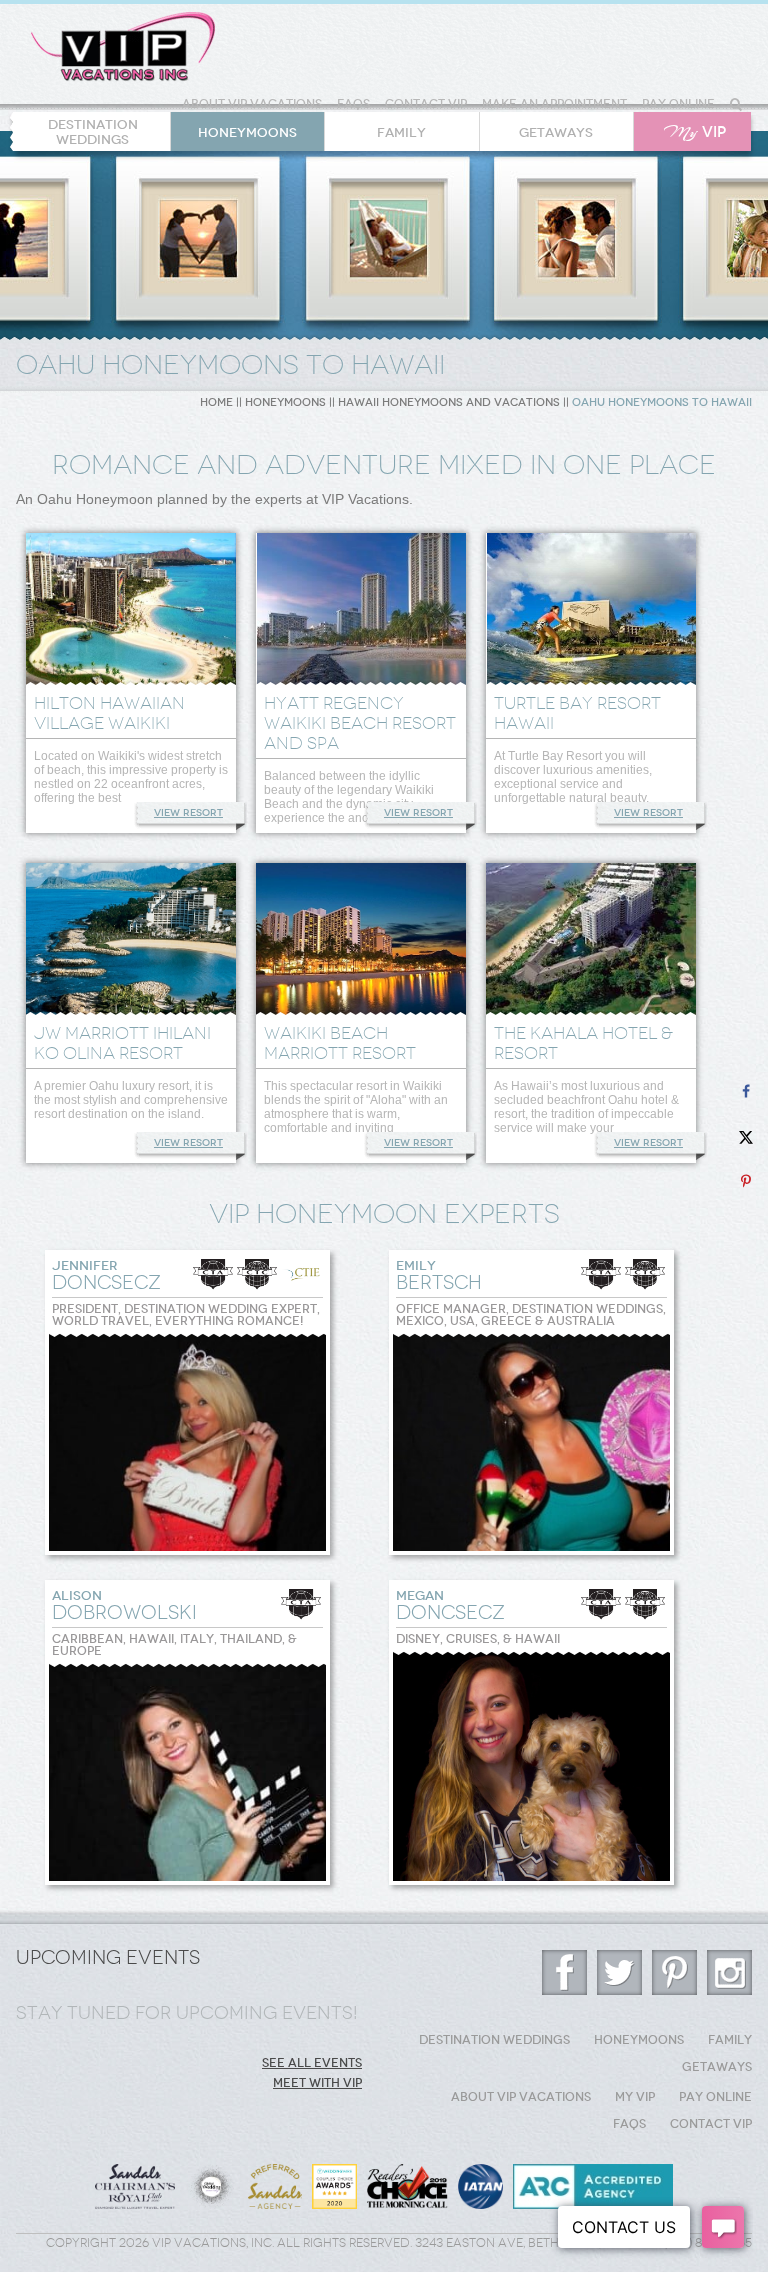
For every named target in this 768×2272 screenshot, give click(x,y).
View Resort (188, 813)
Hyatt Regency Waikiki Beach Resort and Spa (360, 723)
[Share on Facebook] (745, 1091)
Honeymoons (247, 132)
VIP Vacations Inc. (123, 47)
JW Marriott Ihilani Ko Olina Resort (122, 1043)
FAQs (353, 104)
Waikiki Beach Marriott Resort (340, 1043)
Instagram (729, 1972)
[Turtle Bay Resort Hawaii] (591, 610)
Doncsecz (106, 1276)
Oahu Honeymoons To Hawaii (662, 402)
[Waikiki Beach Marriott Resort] (361, 940)
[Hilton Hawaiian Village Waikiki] (131, 610)
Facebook (564, 1972)
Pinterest (674, 1972)
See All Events (312, 2063)
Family (401, 132)
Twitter (619, 1972)
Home (216, 402)
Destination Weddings (93, 132)
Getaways (556, 132)
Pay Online (678, 104)
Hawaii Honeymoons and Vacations (449, 402)
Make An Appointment (554, 104)
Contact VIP (426, 104)
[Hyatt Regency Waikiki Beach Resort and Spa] (361, 610)
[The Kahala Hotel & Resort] (591, 940)
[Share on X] (745, 1136)
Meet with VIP (317, 2083)
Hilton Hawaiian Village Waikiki (109, 713)
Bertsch (439, 1276)
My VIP (635, 2097)
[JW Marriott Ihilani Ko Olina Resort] (131, 940)
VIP (695, 132)
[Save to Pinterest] (745, 1181)
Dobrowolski (124, 1606)
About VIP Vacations (252, 104)
